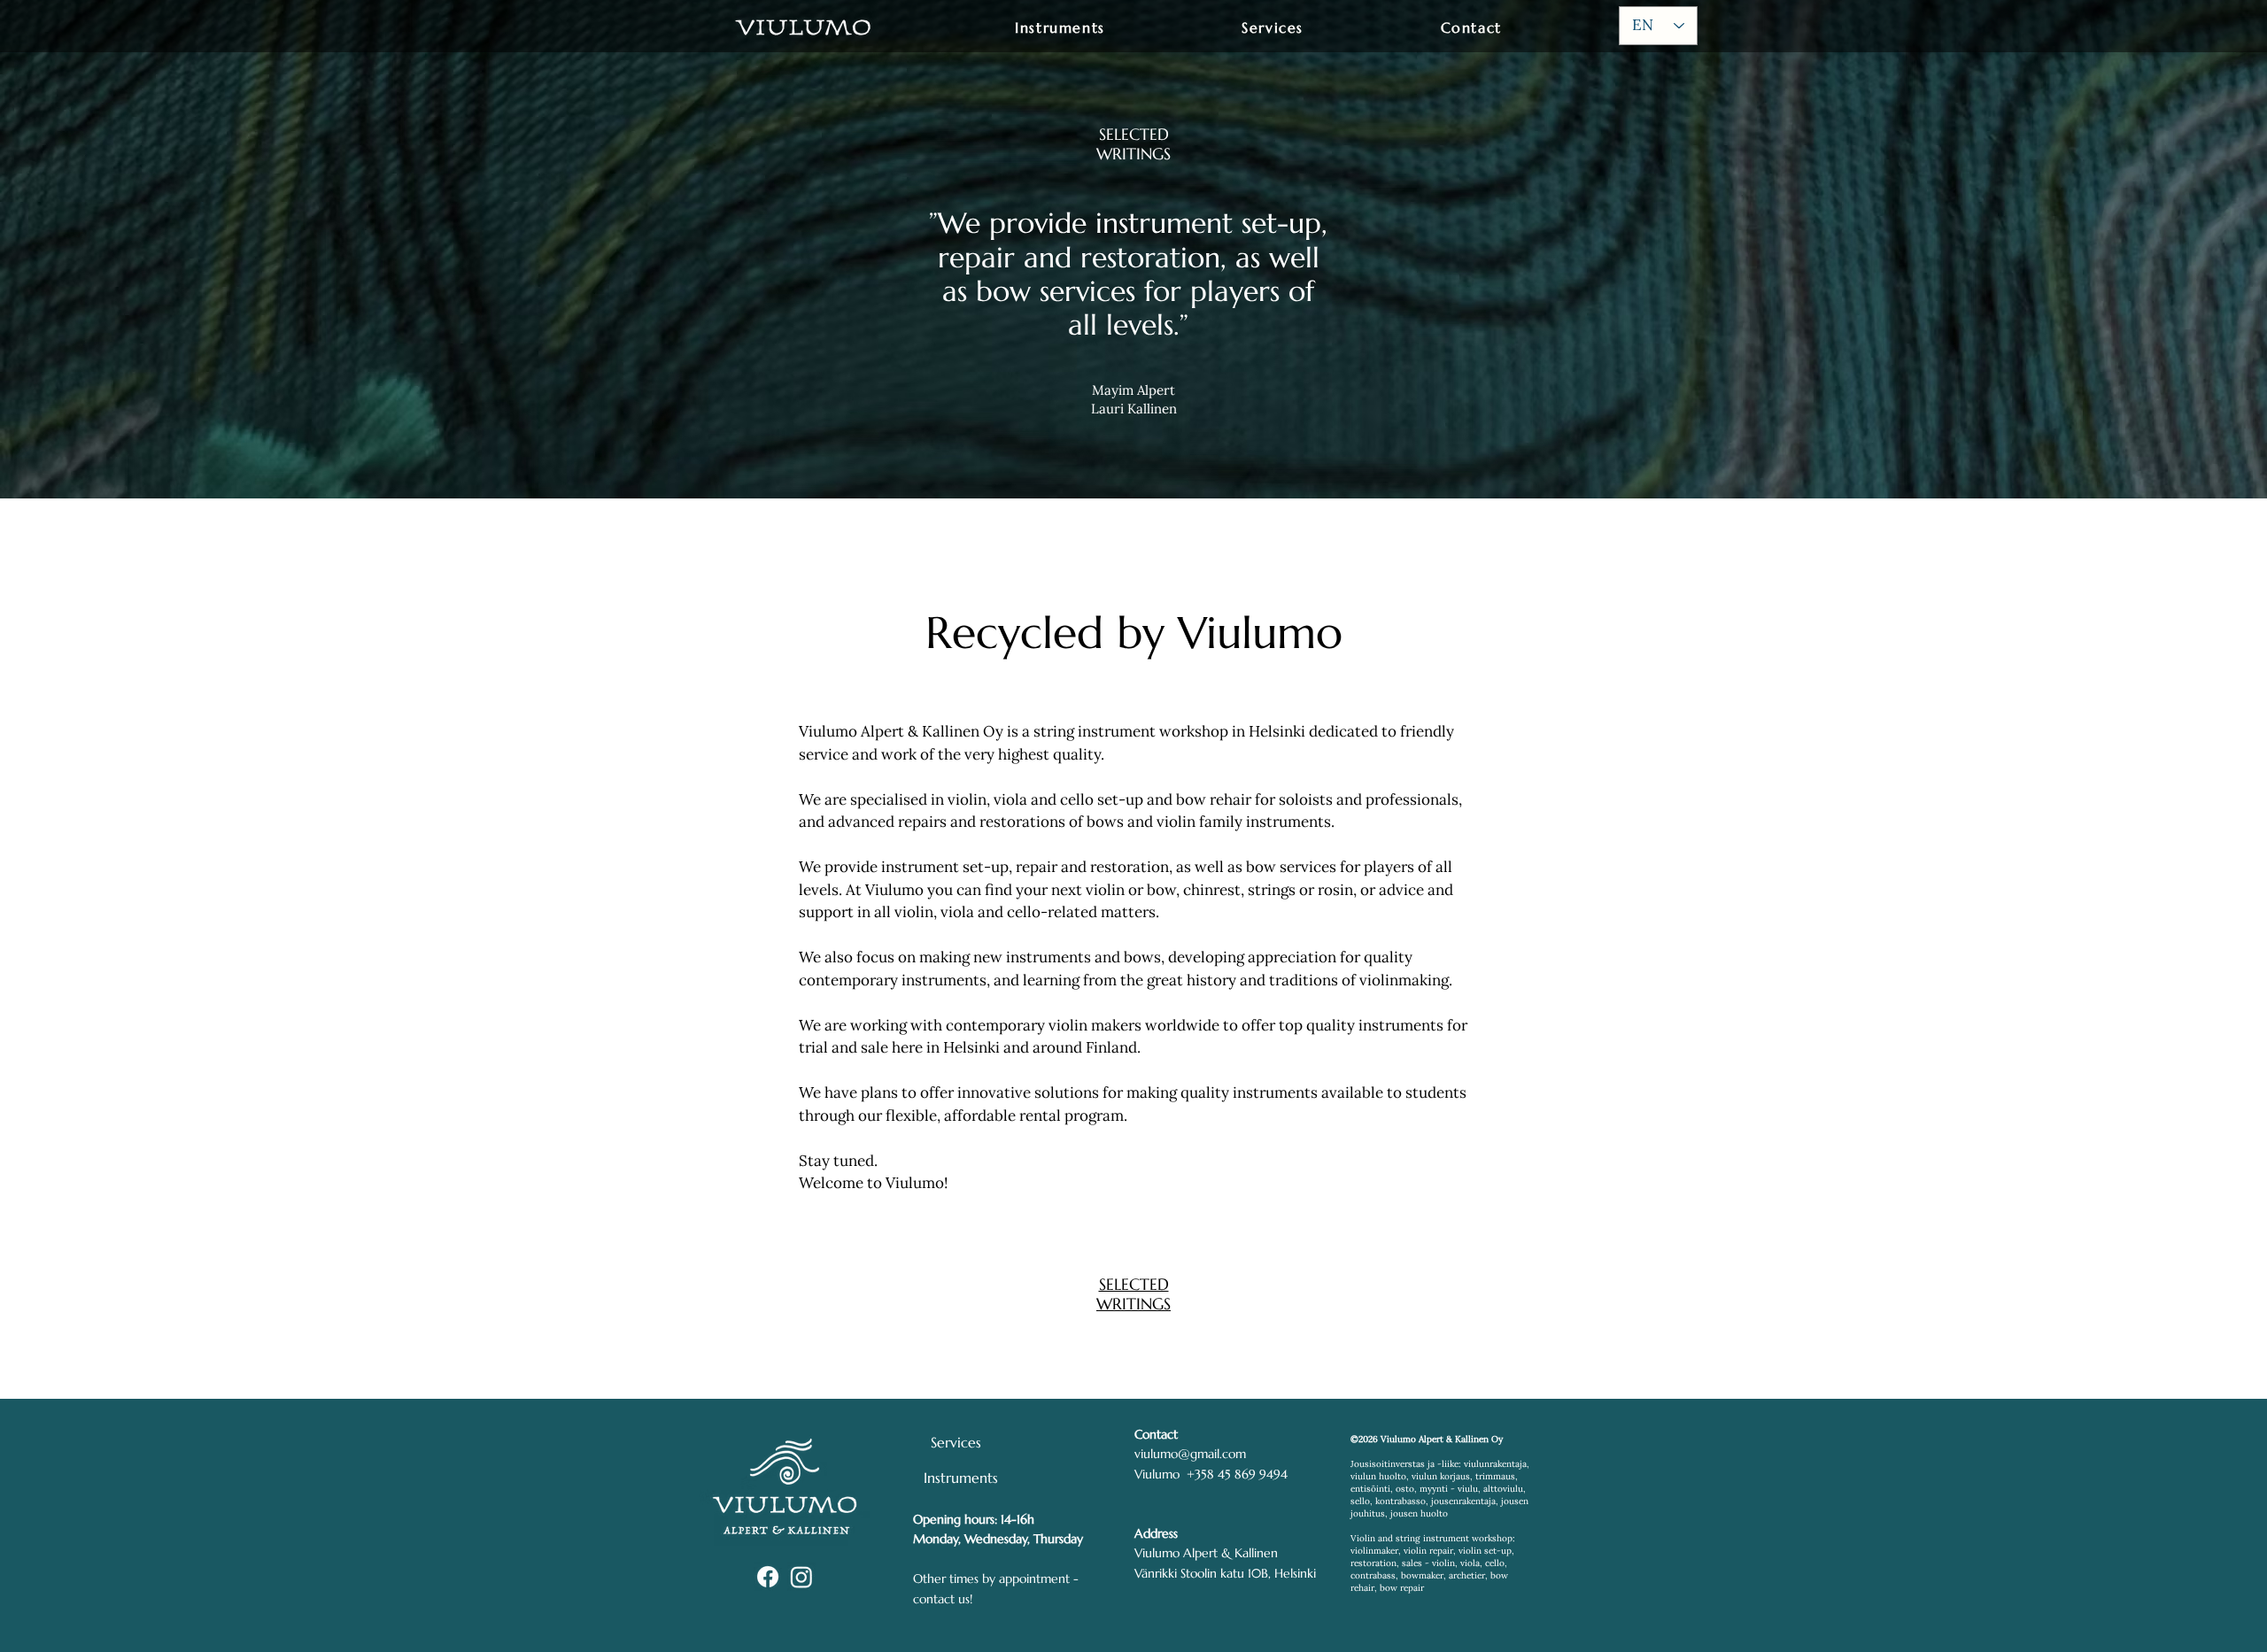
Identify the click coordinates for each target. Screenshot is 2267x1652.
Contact (1156, 1434)
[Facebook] (768, 1577)
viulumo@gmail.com (1190, 1454)
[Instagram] (801, 1577)
